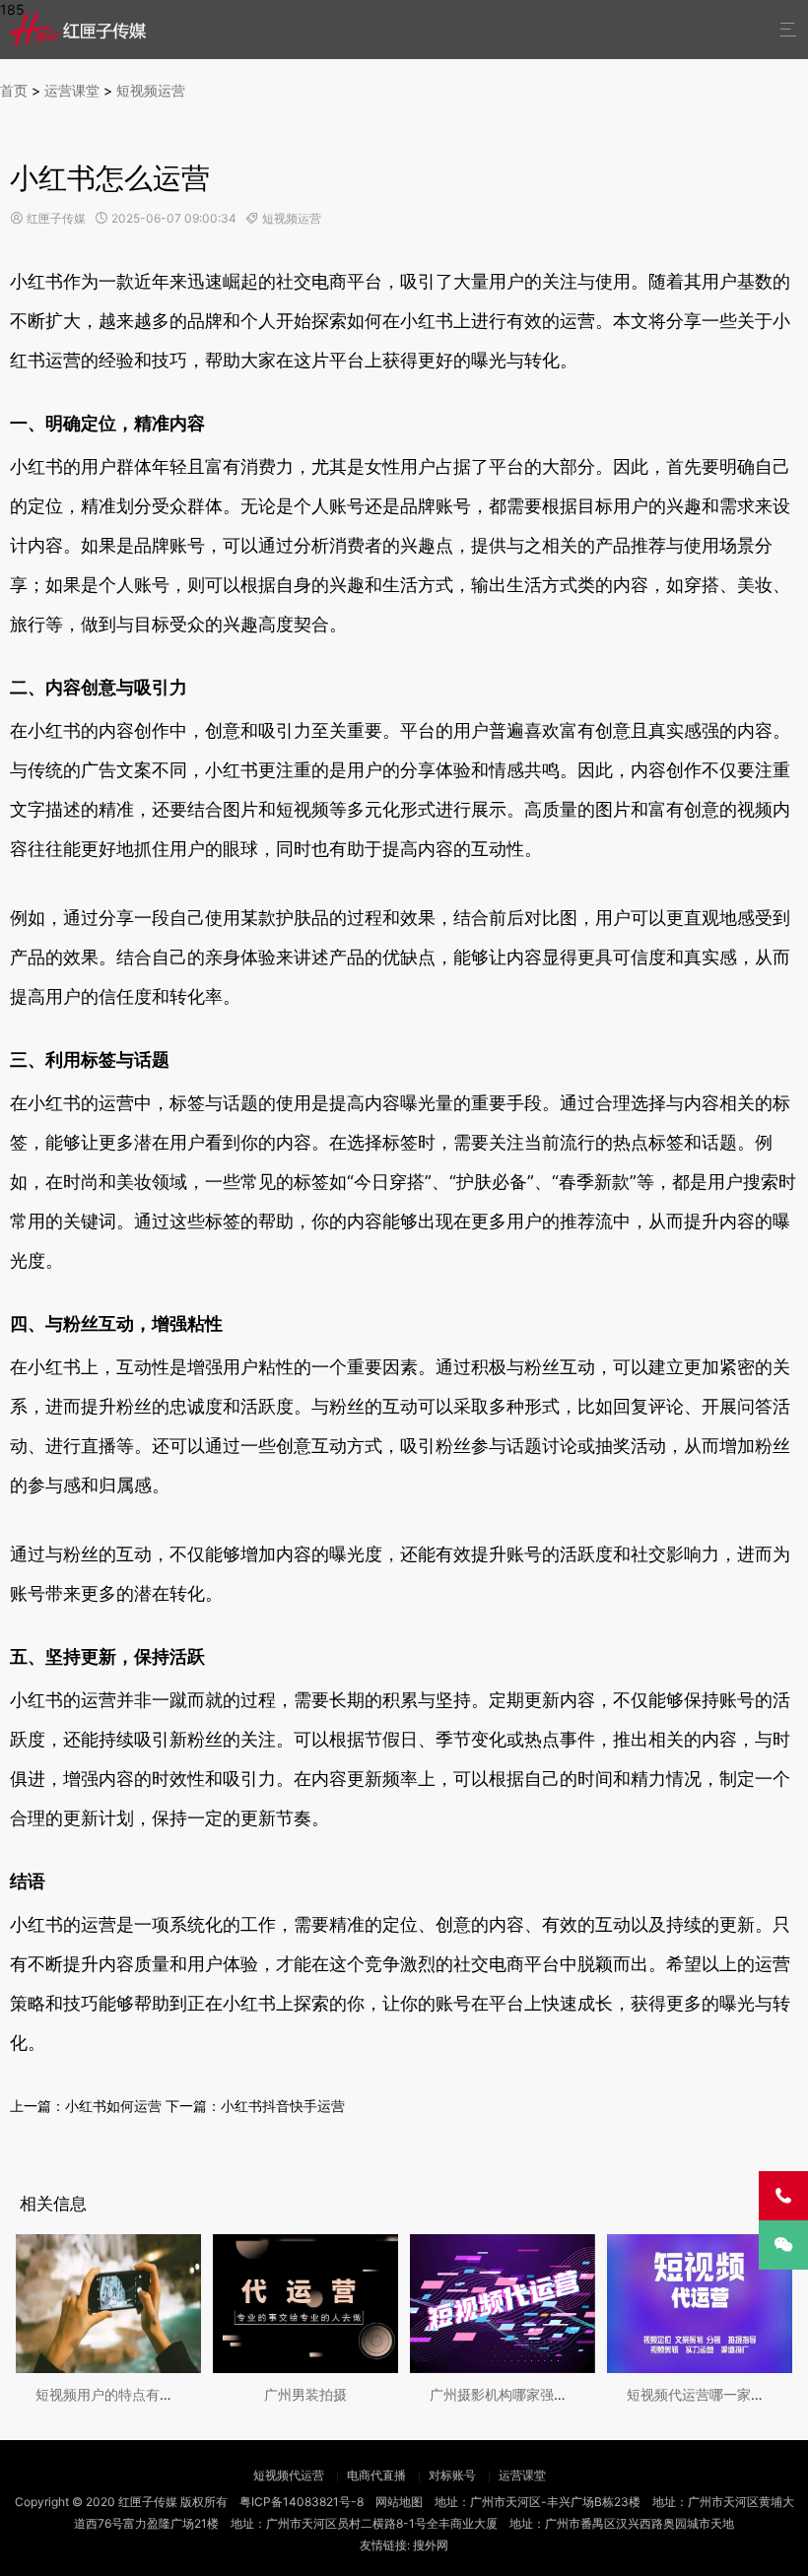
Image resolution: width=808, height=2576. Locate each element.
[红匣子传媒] (79, 29)
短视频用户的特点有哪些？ (118, 2394)
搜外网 (431, 2545)
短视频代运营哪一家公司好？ (716, 2394)
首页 (14, 90)
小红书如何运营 (113, 2106)
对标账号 (452, 2475)
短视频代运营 (289, 2475)
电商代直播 (376, 2475)
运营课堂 (72, 90)
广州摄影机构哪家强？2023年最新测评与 (557, 2394)
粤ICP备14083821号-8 (302, 2502)
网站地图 (399, 2502)
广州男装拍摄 (305, 2394)
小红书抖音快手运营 (283, 2106)
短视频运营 (151, 90)
